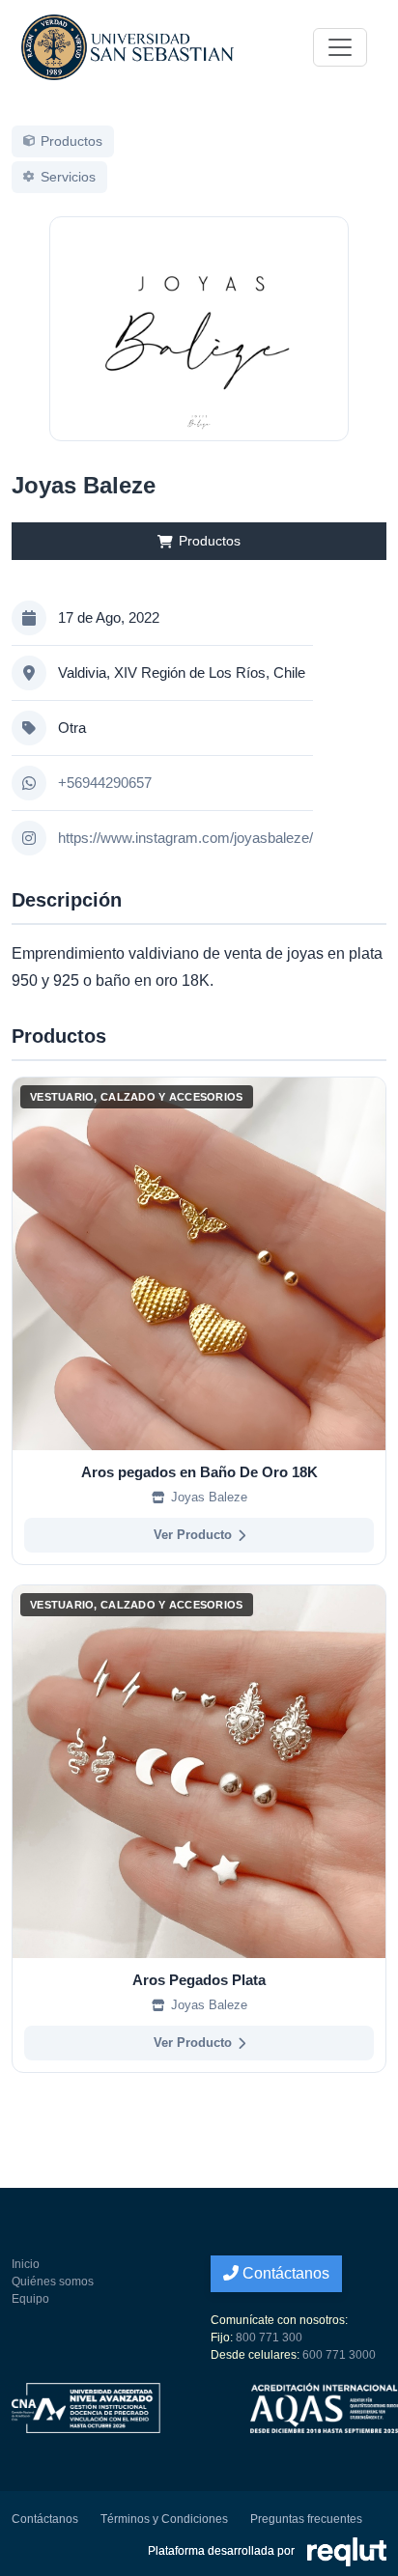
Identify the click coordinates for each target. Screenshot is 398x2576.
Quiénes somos (53, 2282)
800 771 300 (269, 2338)
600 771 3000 (339, 2355)
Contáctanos (284, 2273)
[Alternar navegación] (340, 47)
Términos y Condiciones (164, 2519)
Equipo (30, 2299)
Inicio (26, 2264)
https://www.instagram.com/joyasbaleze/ (185, 838)
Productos (210, 541)
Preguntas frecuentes (306, 2519)
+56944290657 (105, 783)
